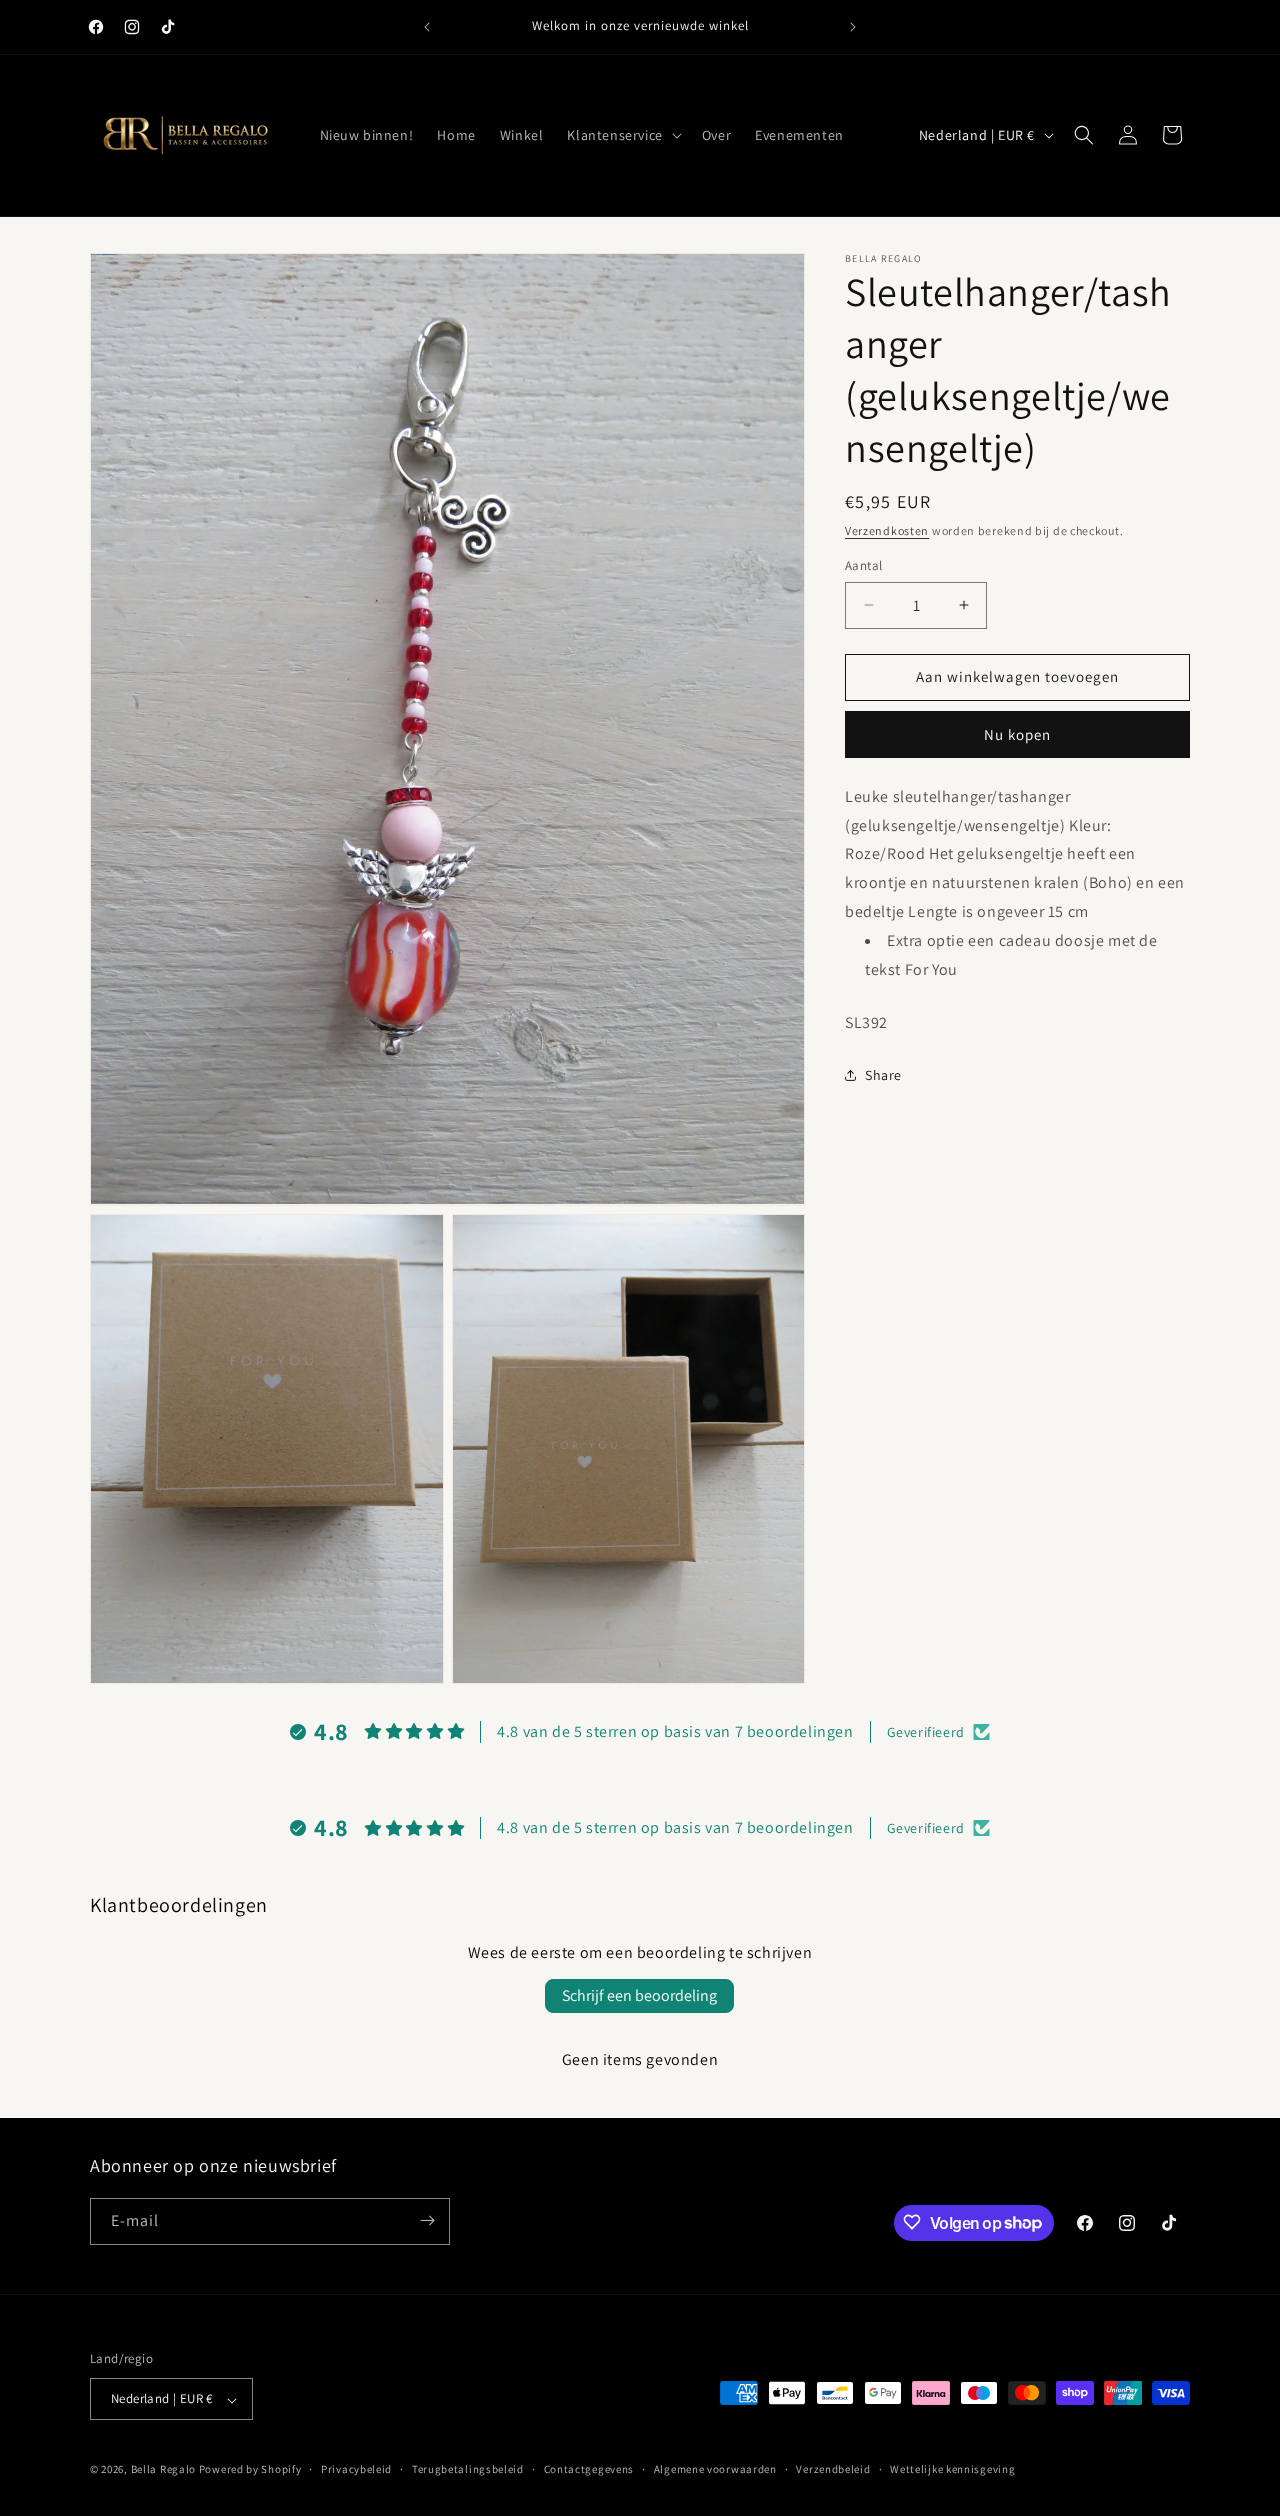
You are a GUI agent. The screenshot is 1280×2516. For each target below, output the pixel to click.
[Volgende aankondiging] (853, 27)
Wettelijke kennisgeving (952, 2470)
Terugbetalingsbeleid (468, 2470)
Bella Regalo (163, 2470)
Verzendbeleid (833, 2470)
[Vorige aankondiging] (427, 27)
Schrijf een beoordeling (639, 1995)
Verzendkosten (887, 530)
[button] (622, 135)
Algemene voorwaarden (715, 2470)
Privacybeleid (356, 2470)
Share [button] (883, 1074)
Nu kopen (1017, 734)
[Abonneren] (427, 2220)
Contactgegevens (589, 2470)
